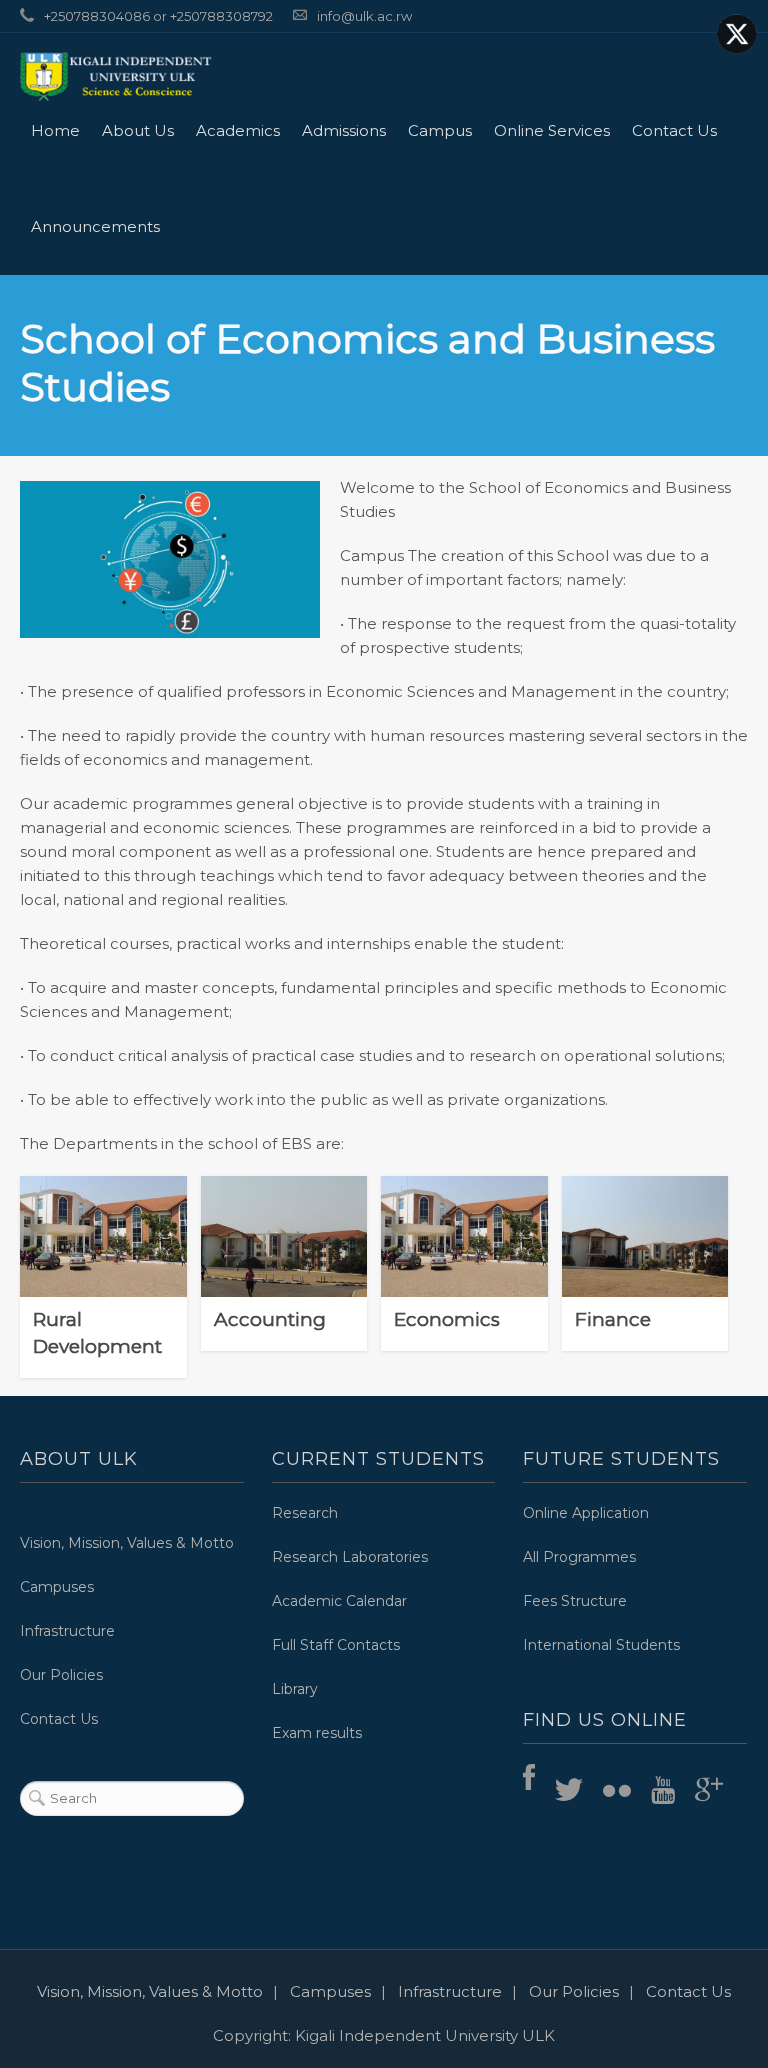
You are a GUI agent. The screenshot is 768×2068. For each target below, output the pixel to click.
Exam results (317, 1733)
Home (55, 130)
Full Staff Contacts (336, 1645)
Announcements (95, 226)
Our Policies (61, 1675)
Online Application (586, 1513)
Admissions (344, 130)
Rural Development (97, 1333)
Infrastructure (67, 1631)
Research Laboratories (350, 1557)
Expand (284, 1275)
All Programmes (579, 1557)
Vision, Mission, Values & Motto (127, 1543)
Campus (440, 130)
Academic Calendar (339, 1601)
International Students (601, 1645)
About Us (138, 130)
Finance (645, 1224)
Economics (464, 1224)
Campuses (57, 1587)
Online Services (552, 130)
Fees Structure (575, 1601)
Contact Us (674, 130)
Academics (238, 130)
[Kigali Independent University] (116, 76)
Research (305, 1513)
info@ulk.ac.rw (364, 16)
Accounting (284, 1224)
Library (295, 1689)
